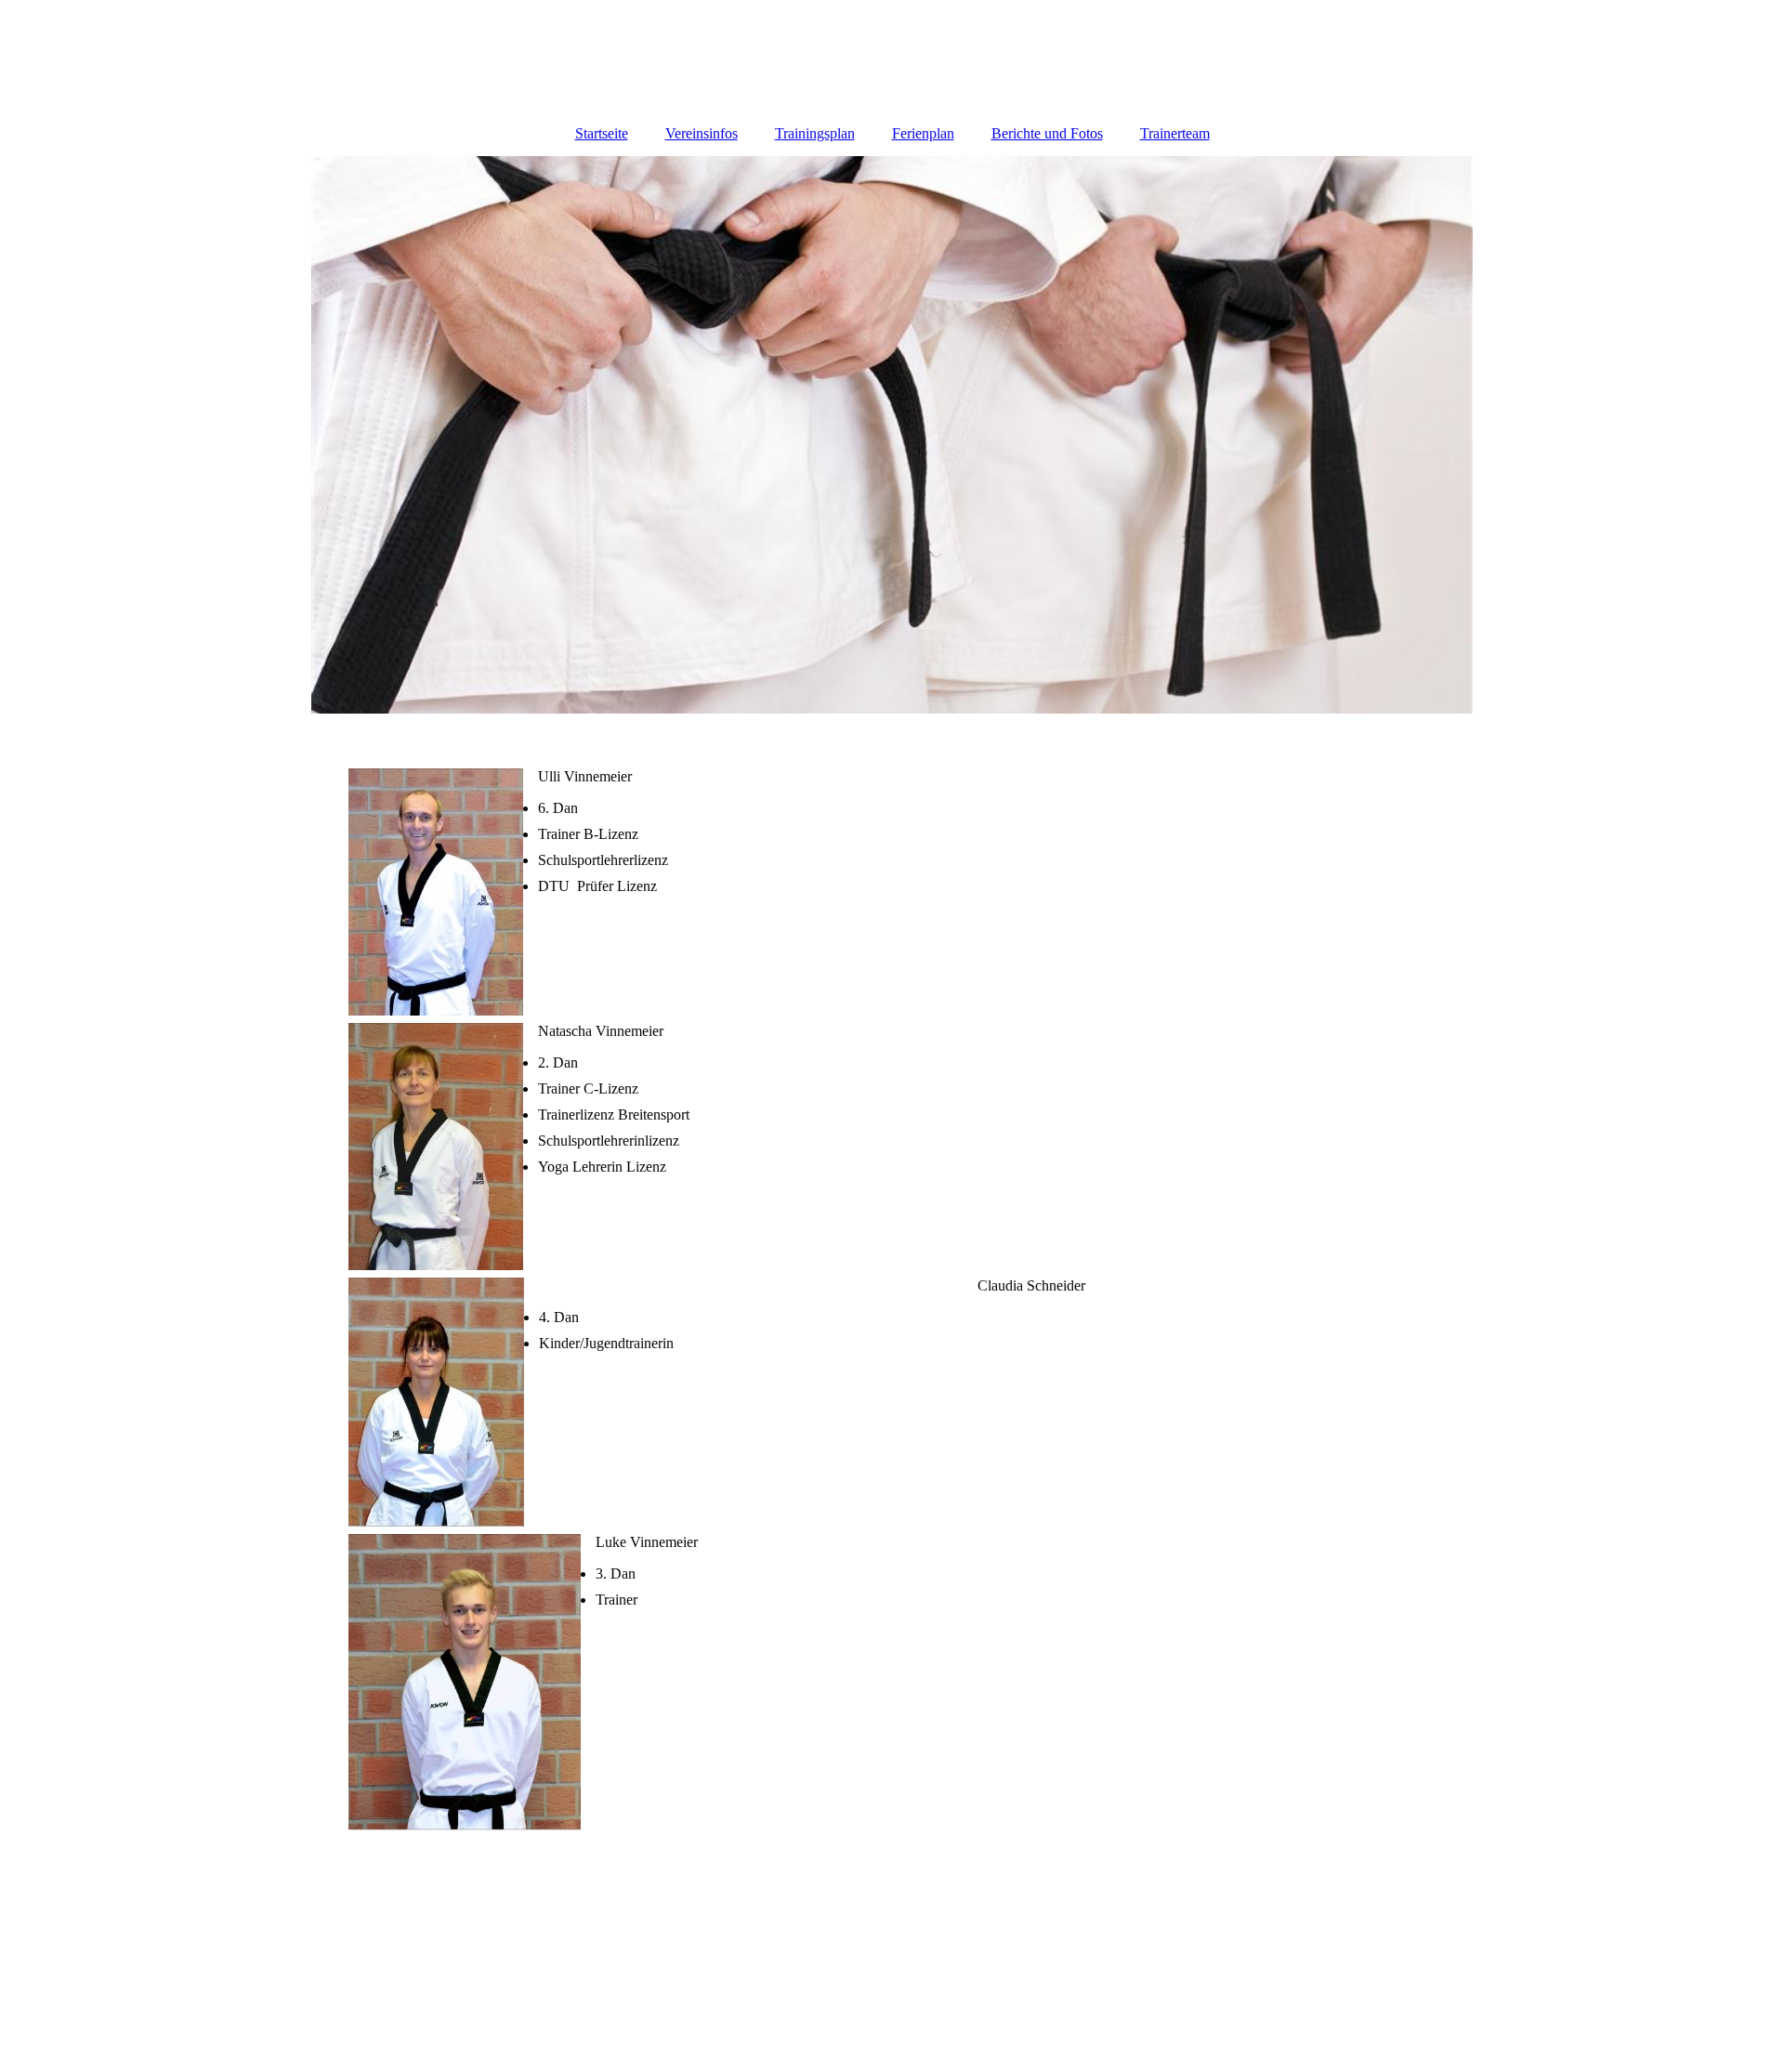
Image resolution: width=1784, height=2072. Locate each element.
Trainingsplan (815, 133)
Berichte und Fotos (1047, 133)
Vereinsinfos (702, 133)
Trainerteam (1175, 133)
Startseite (602, 133)
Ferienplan (923, 133)
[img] (892, 435)
